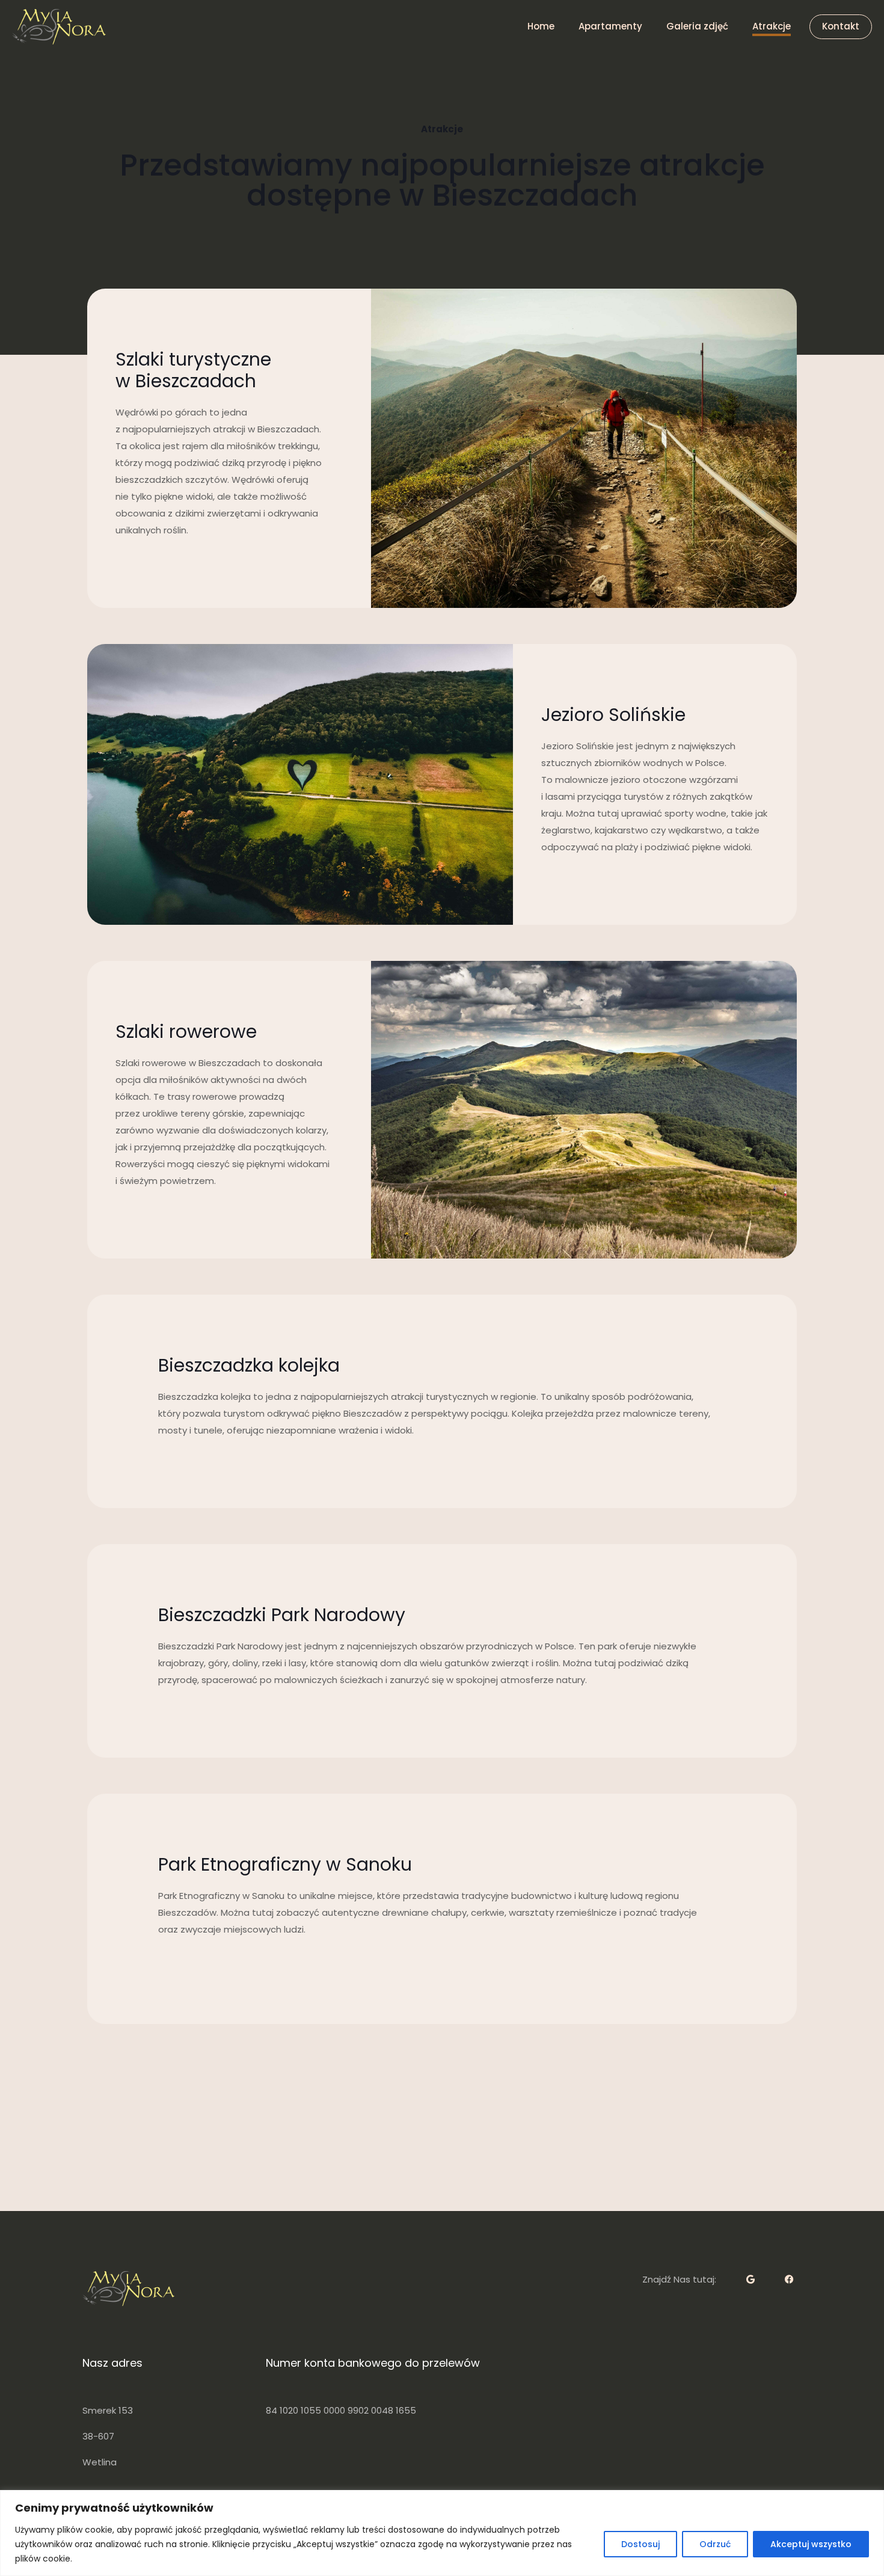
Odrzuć (715, 2544)
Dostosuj (640, 2544)
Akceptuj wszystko (811, 2544)
